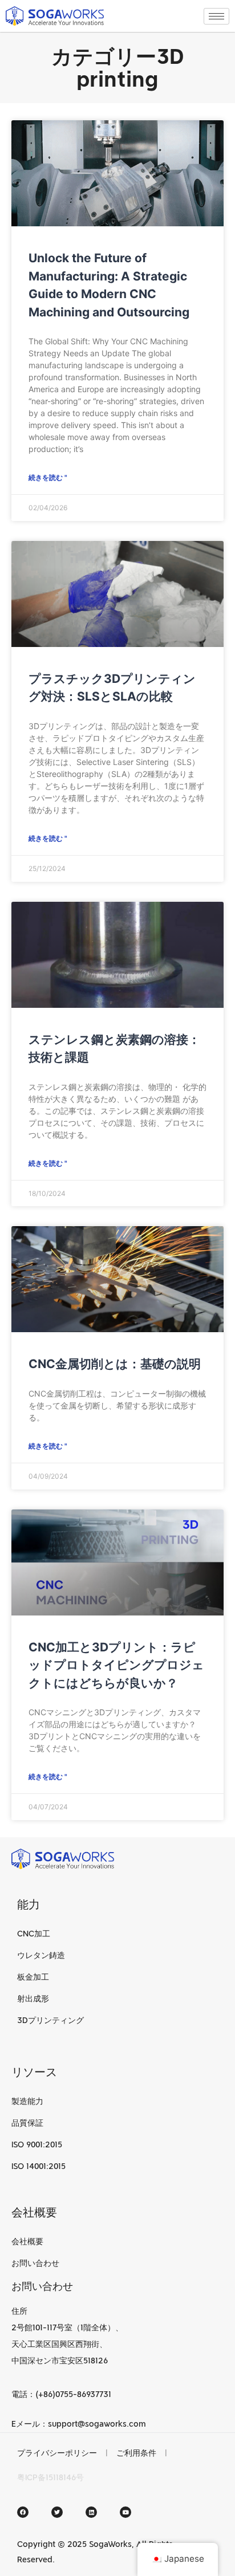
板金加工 (33, 1977)
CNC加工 (34, 1934)
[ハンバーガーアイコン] (216, 16)
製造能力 (27, 2101)
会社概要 (27, 2241)
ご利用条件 (136, 2453)
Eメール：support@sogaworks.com (79, 2424)
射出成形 (33, 1999)
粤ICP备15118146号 (50, 2477)
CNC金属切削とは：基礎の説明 (115, 1364)
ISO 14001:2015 (39, 2166)
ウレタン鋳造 (41, 1955)
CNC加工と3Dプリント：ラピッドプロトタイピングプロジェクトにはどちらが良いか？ (116, 1665)
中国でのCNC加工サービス (135, 2477)
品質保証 (27, 2123)
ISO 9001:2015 (37, 2144)
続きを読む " (48, 477)
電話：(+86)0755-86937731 (61, 2394)
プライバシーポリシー (57, 2453)
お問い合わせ (35, 2263)
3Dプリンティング (50, 2020)
